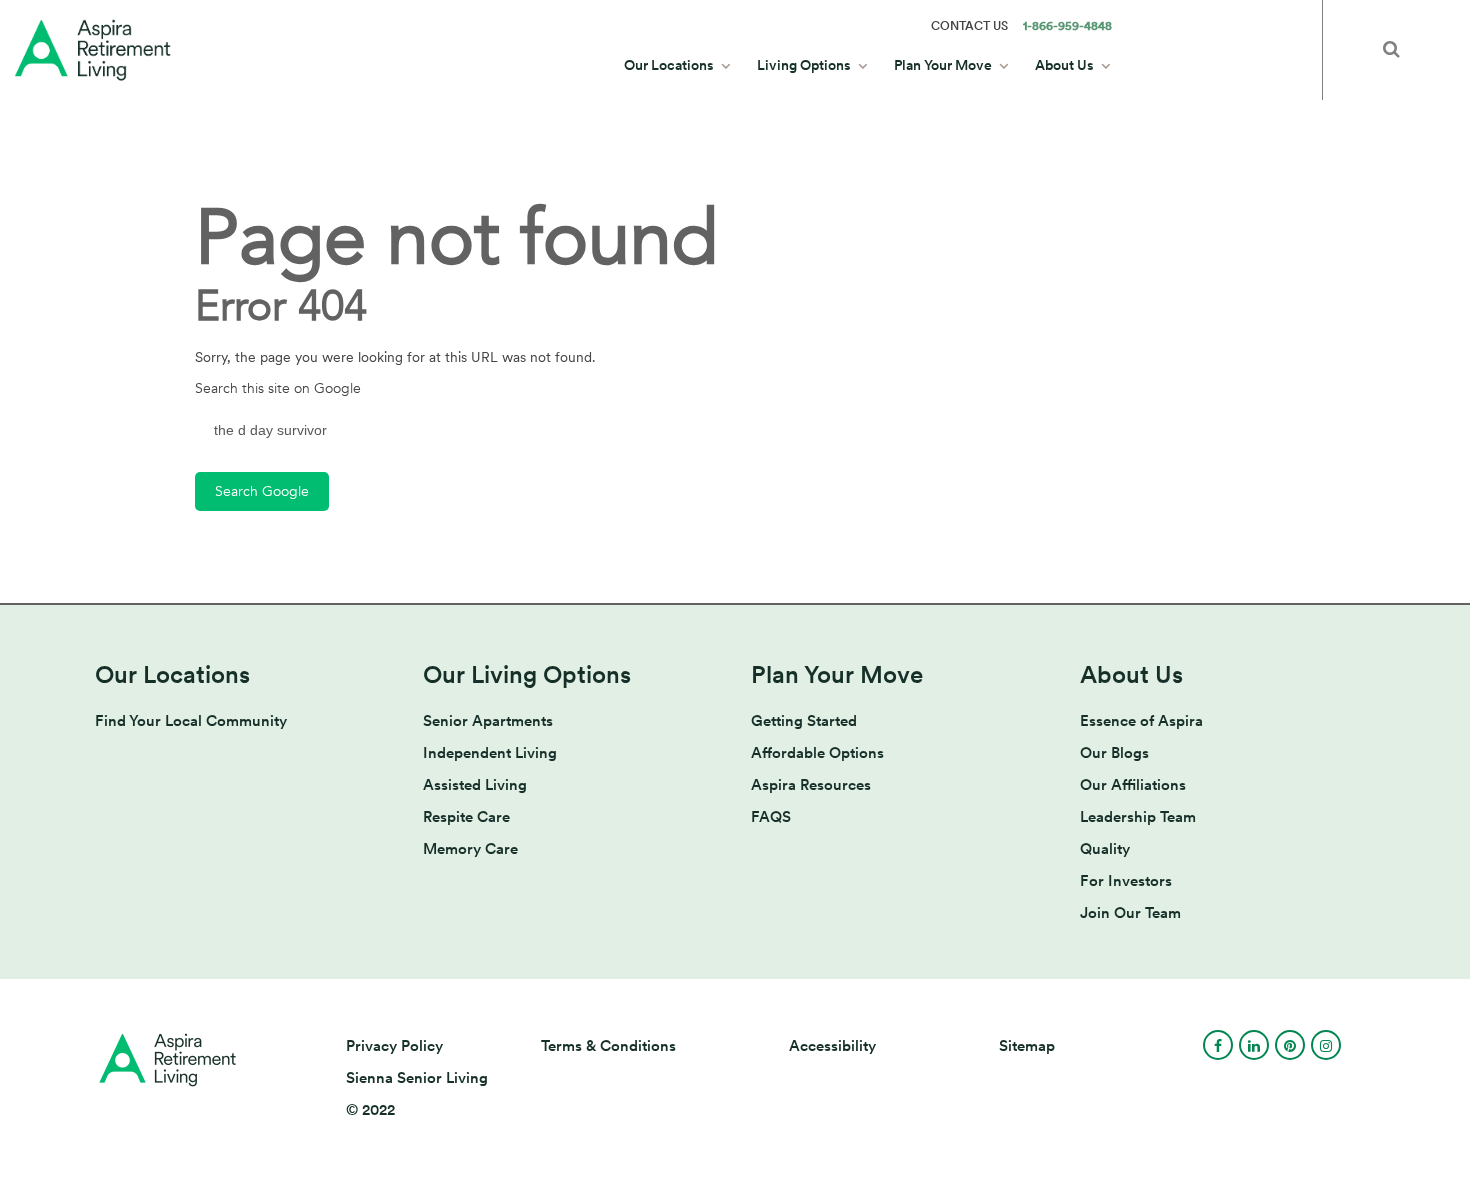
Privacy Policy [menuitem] (394, 1046)
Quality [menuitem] (1105, 849)
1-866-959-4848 (1067, 26)
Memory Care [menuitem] (470, 849)
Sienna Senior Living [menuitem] (417, 1078)
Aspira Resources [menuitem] (811, 785)
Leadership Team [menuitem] (1138, 817)
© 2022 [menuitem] (370, 1110)
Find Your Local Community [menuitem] (191, 721)
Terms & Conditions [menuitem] (608, 1046)
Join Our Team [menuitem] (1130, 913)
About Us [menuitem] (1064, 65)
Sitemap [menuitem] (1027, 1046)
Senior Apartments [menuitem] (488, 721)
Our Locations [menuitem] (669, 65)
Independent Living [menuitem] (490, 753)
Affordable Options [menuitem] (817, 753)
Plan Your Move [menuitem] (943, 65)
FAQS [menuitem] (771, 817)
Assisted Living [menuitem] (475, 785)
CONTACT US (969, 26)
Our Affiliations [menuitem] (1133, 785)
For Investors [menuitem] (1126, 881)
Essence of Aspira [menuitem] (1141, 721)
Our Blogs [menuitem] (1114, 753)
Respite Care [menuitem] (466, 817)
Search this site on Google (278, 388)
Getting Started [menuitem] (804, 721)
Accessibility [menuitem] (832, 1046)
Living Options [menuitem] (804, 65)
